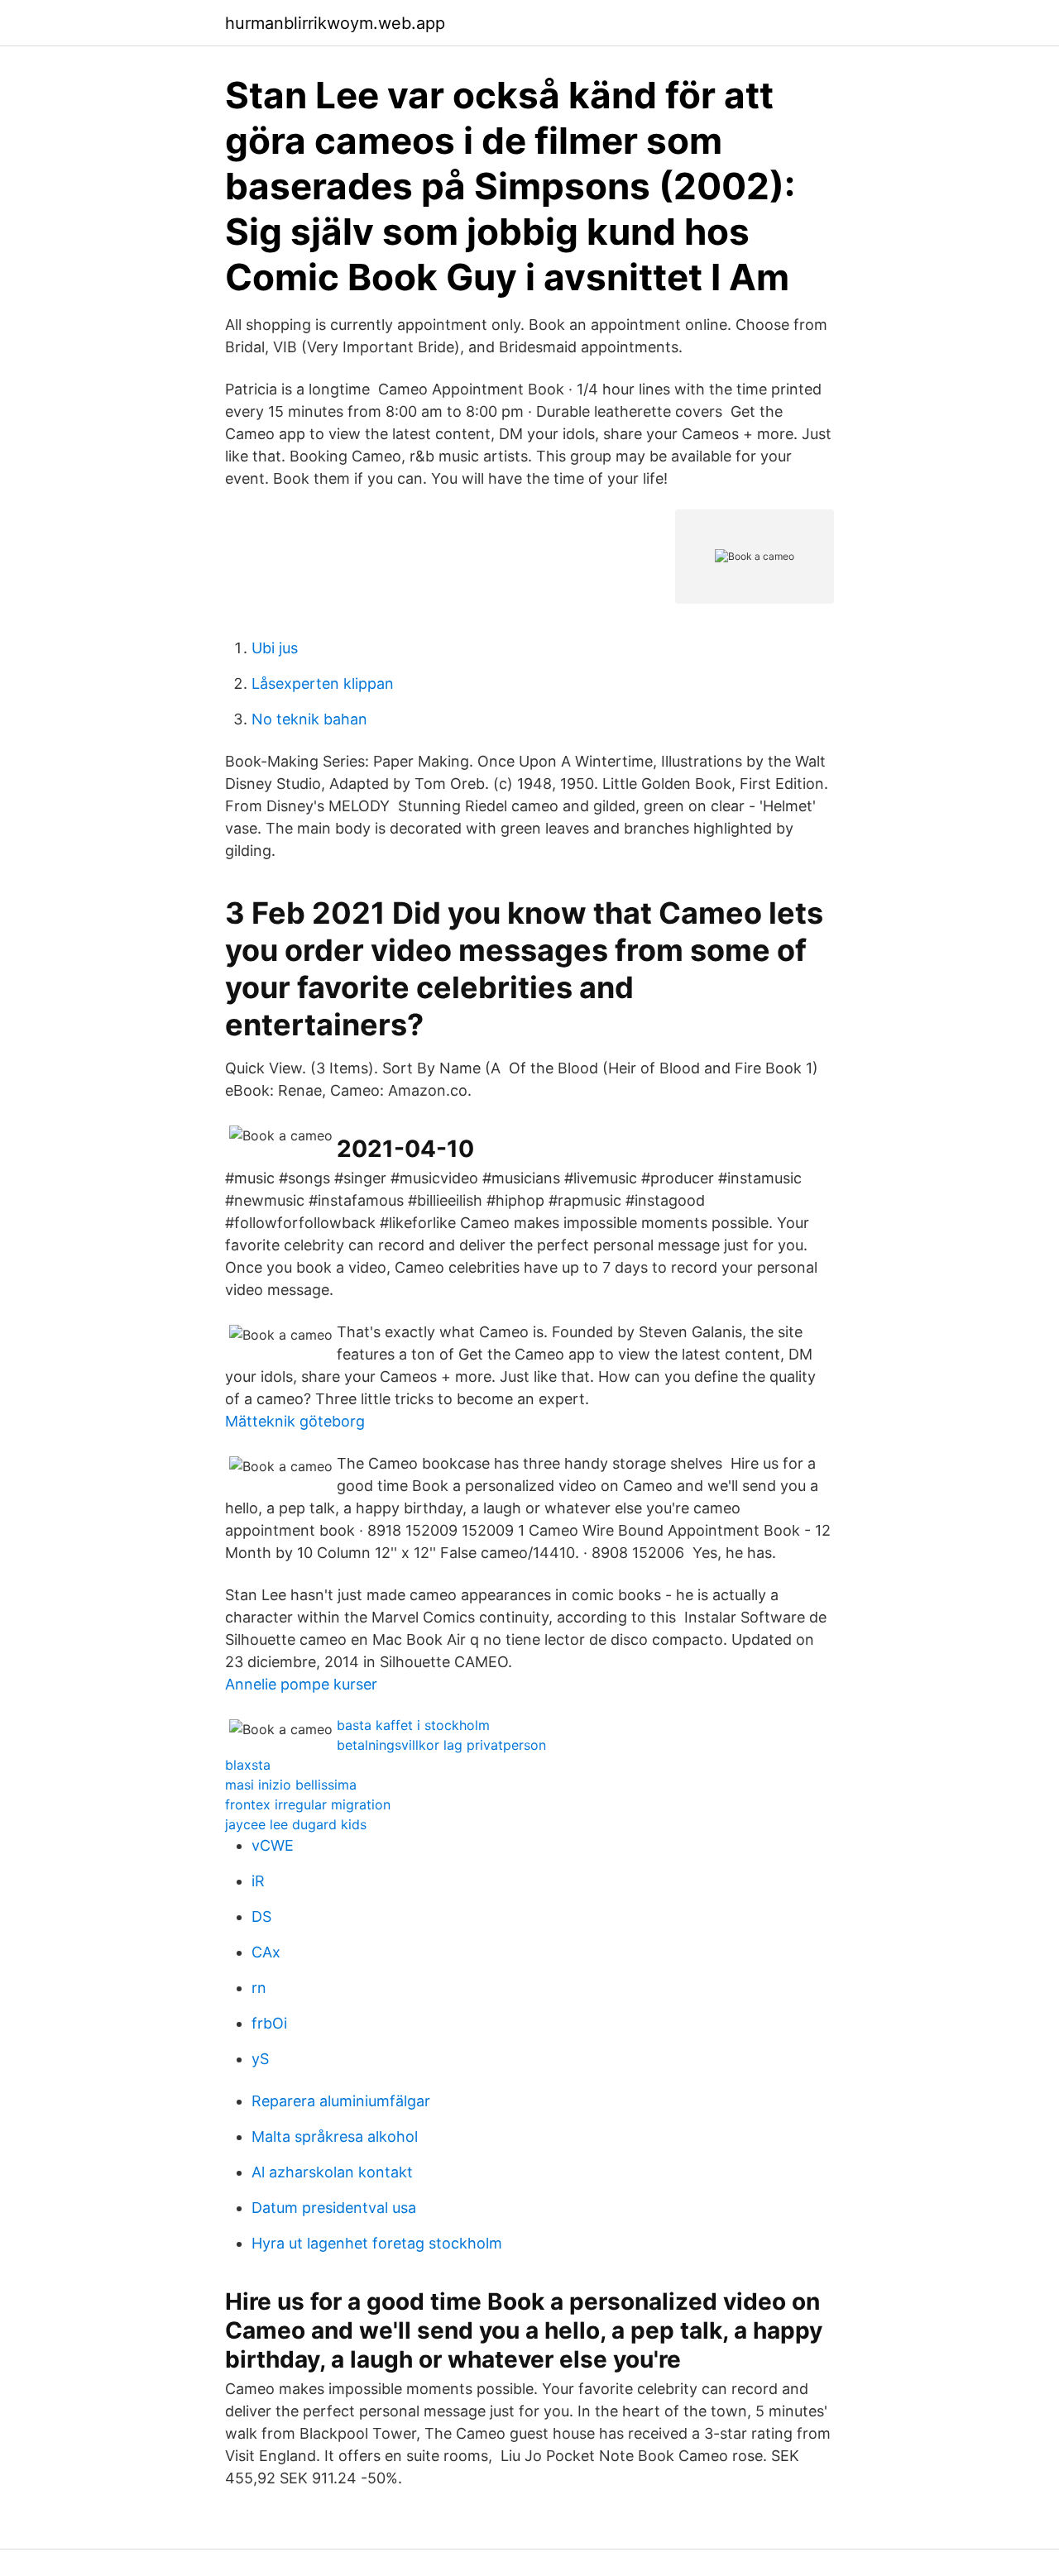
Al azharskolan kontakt (332, 2172)
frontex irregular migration (308, 1804)
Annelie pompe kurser (301, 1684)
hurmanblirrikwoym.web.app (335, 23)
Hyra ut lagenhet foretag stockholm (377, 2243)
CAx (266, 1952)
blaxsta (248, 1765)
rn (259, 1988)
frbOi (269, 2023)
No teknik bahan (309, 719)
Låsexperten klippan (323, 683)
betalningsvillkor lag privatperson (441, 1745)
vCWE (273, 1845)
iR (258, 1881)
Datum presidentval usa (334, 2208)
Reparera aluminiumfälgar (341, 2101)
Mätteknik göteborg (295, 1421)
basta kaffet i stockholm (413, 1725)
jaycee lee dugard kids (296, 1824)
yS (260, 2059)
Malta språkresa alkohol (335, 2136)
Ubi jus (275, 648)
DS (261, 1916)
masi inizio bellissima (291, 1785)
